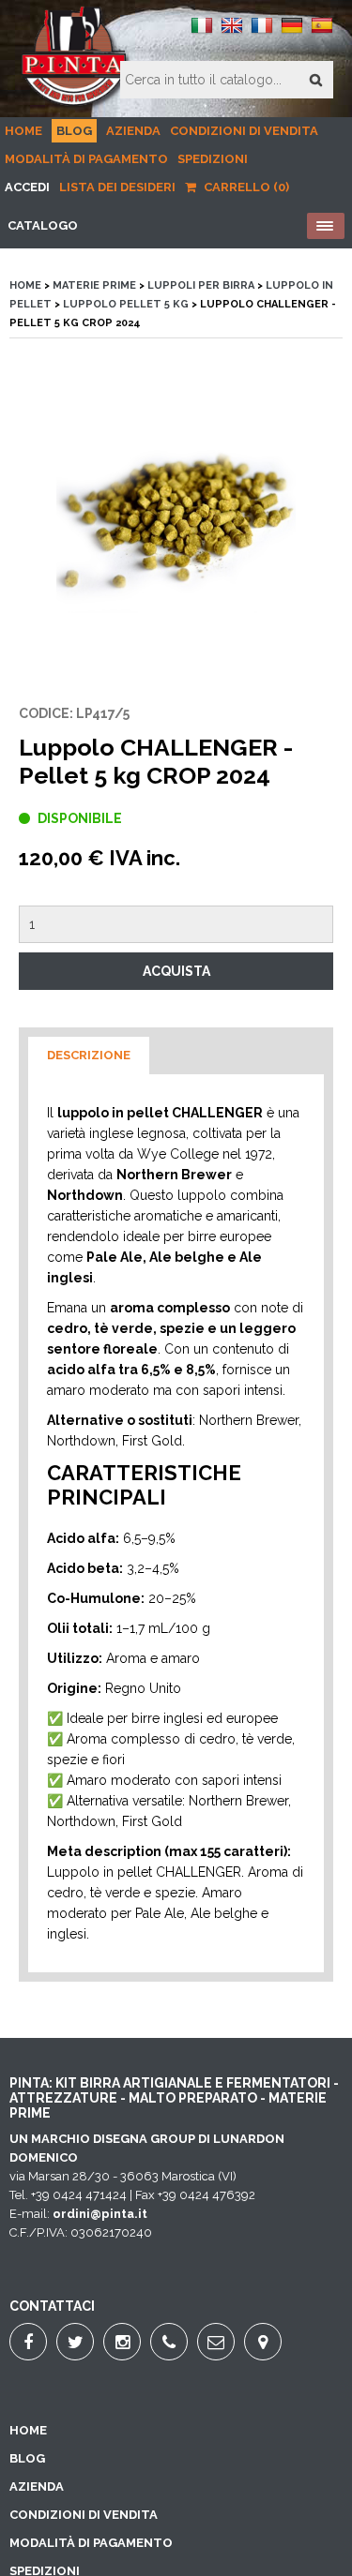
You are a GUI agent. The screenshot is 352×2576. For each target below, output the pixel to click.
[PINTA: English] (232, 32)
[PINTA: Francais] (262, 32)
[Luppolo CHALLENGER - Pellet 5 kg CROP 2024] (176, 521)
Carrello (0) (245, 187)
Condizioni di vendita (244, 131)
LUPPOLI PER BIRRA (201, 285)
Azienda (133, 131)
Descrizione (89, 1055)
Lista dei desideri (117, 187)
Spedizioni (213, 159)
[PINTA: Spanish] (322, 32)
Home (23, 131)
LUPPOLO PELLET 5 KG (126, 304)
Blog (74, 131)
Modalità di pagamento (86, 159)
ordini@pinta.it (100, 2214)
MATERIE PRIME (94, 285)
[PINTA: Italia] (202, 32)
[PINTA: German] (292, 32)
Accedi (27, 187)
